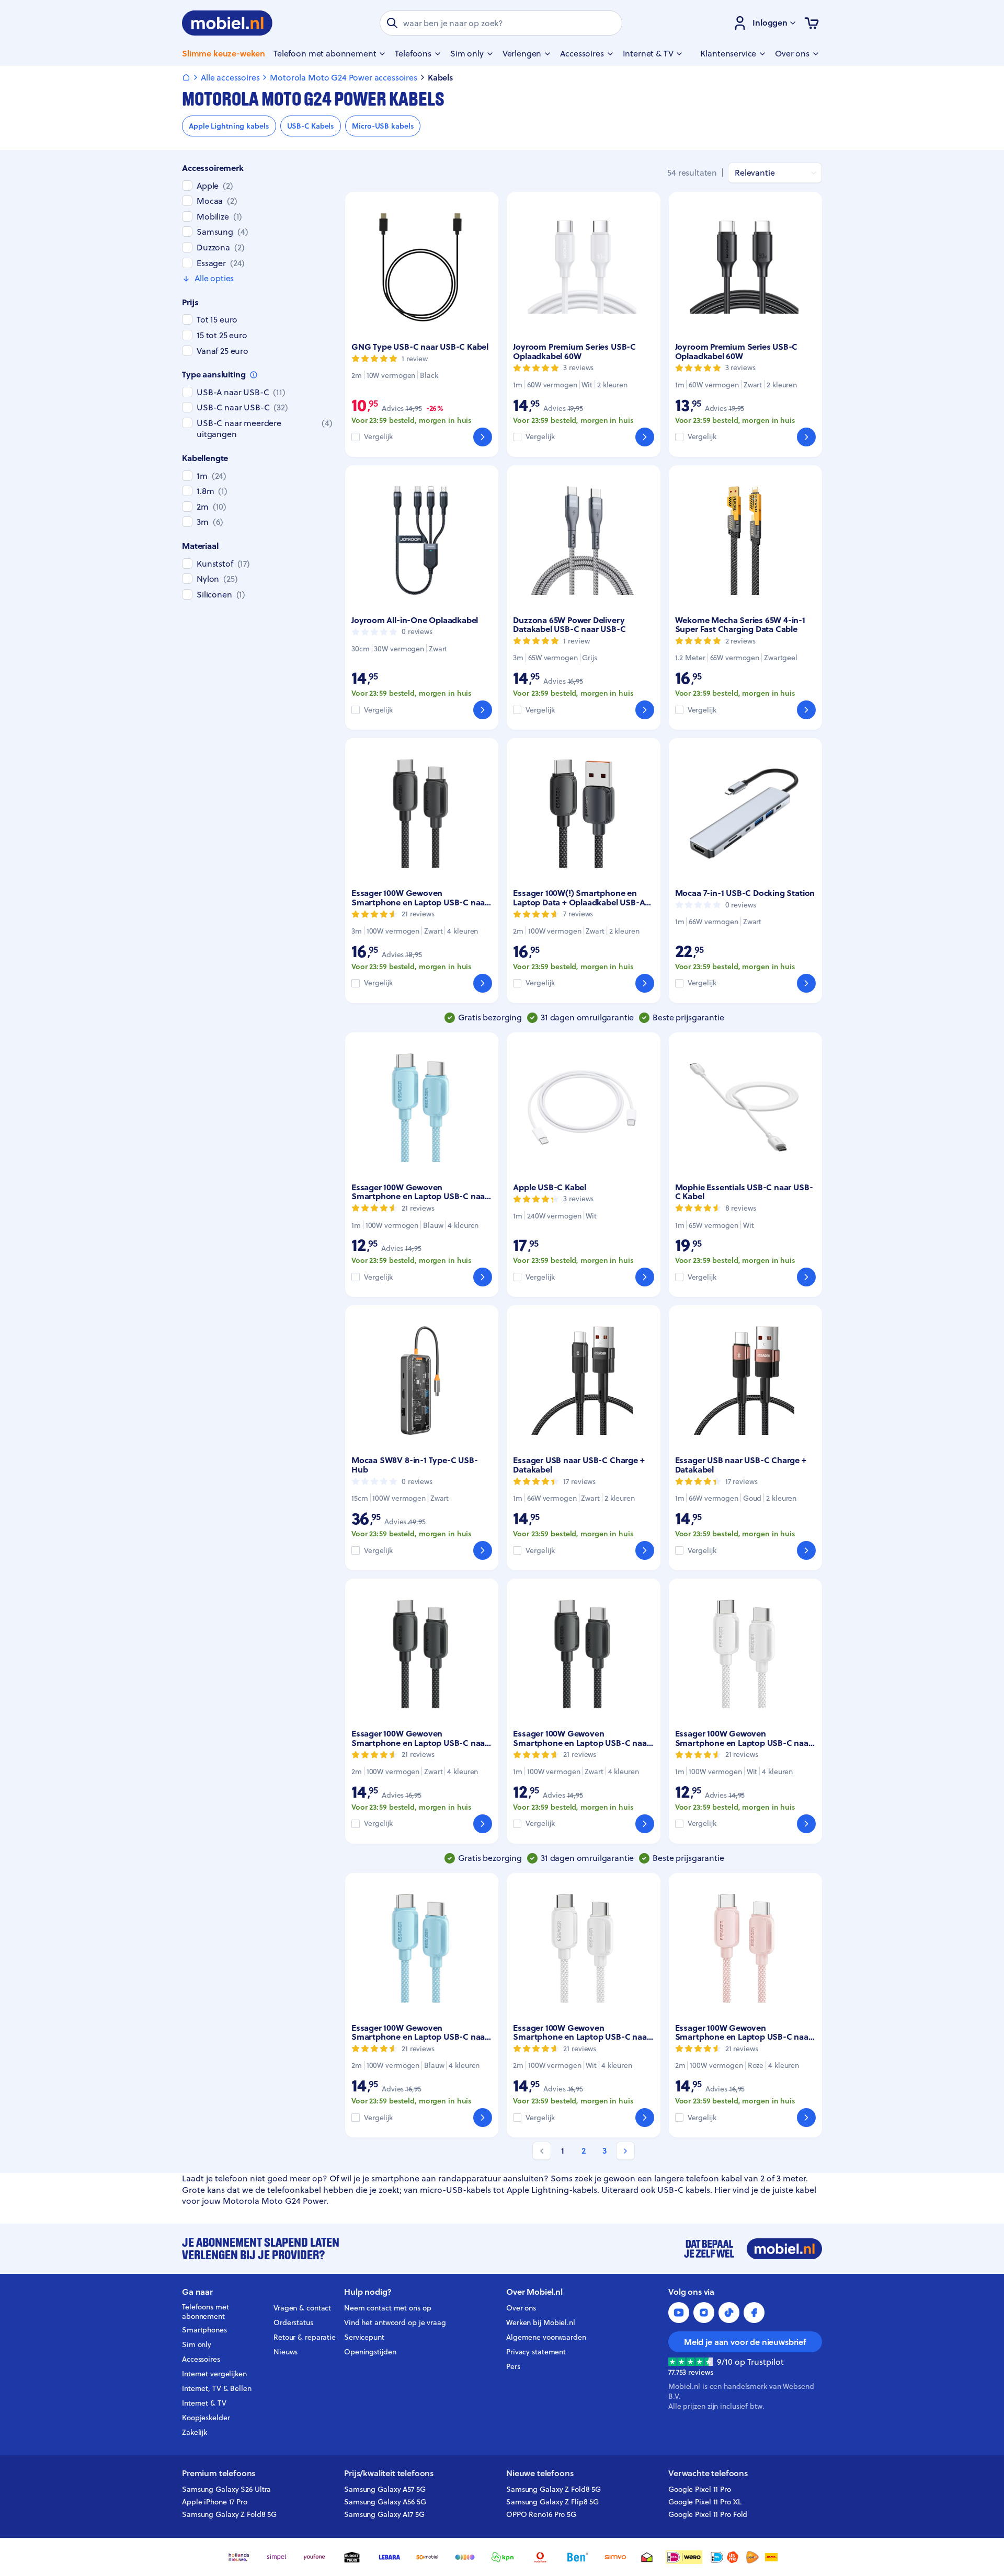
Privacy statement (536, 2352)
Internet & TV (204, 2403)
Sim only (197, 2344)
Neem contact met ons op (387, 2308)
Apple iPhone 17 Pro (215, 2502)
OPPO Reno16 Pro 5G (541, 2514)
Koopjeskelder (206, 2418)
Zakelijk (195, 2432)
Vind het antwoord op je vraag (395, 2322)
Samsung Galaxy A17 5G (384, 2514)
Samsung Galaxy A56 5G (385, 2502)
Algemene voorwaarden (546, 2337)
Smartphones (204, 2330)
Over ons (521, 2308)
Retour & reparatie (305, 2337)
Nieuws (286, 2352)
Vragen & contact (302, 2308)
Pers (513, 2366)
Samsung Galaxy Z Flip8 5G (552, 2502)
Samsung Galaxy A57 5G (385, 2489)
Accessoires (201, 2359)
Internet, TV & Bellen (217, 2388)
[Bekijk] (483, 437)
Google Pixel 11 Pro (700, 2489)
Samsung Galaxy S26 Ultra (226, 2489)
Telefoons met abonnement (206, 2312)
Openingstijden (370, 2352)
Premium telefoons (219, 2473)
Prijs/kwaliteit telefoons (389, 2473)
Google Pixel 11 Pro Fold (708, 2514)
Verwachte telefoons (708, 2473)
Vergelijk (378, 437)
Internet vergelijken (214, 2374)
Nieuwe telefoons (540, 2473)
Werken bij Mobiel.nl (541, 2322)
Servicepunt (364, 2337)
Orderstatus (293, 2322)
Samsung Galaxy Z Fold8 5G (229, 2514)
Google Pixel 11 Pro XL (705, 2502)
